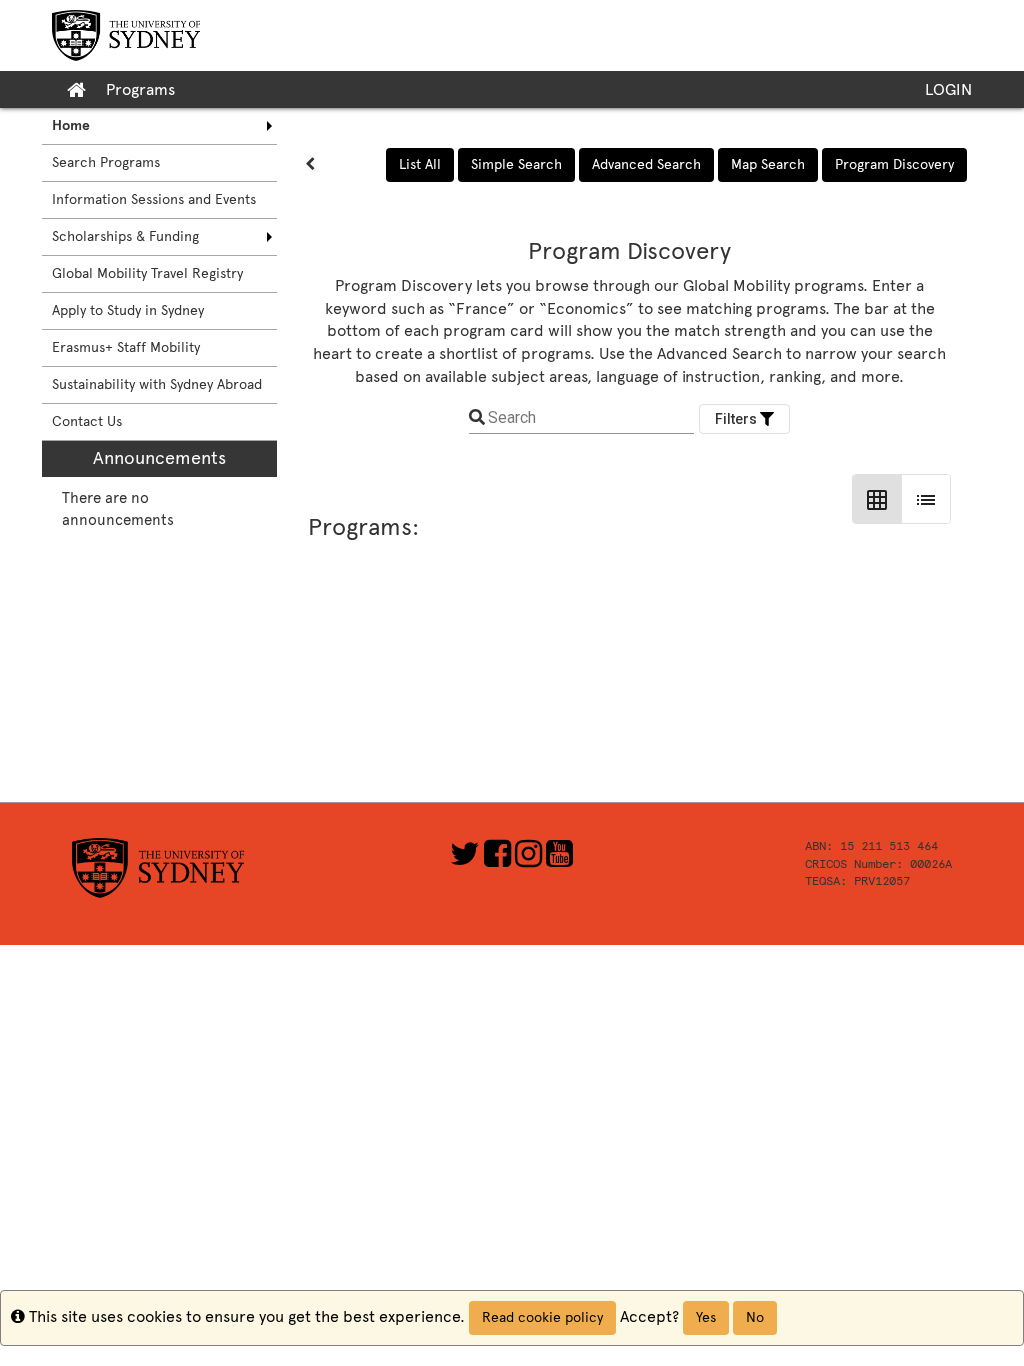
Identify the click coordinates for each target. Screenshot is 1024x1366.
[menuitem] (159, 126)
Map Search (768, 164)
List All (420, 164)
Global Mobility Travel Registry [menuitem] (147, 273)
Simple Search (516, 164)
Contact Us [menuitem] (87, 421)
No (755, 1317)
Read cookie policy (542, 1317)
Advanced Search (646, 164)
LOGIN (948, 89)
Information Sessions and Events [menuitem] (154, 199)
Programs (140, 89)
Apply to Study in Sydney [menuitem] (128, 310)
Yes (706, 1317)
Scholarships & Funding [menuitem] (125, 236)
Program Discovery (894, 164)
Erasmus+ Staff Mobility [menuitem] (126, 347)
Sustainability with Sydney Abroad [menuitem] (157, 384)
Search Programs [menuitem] (106, 162)
